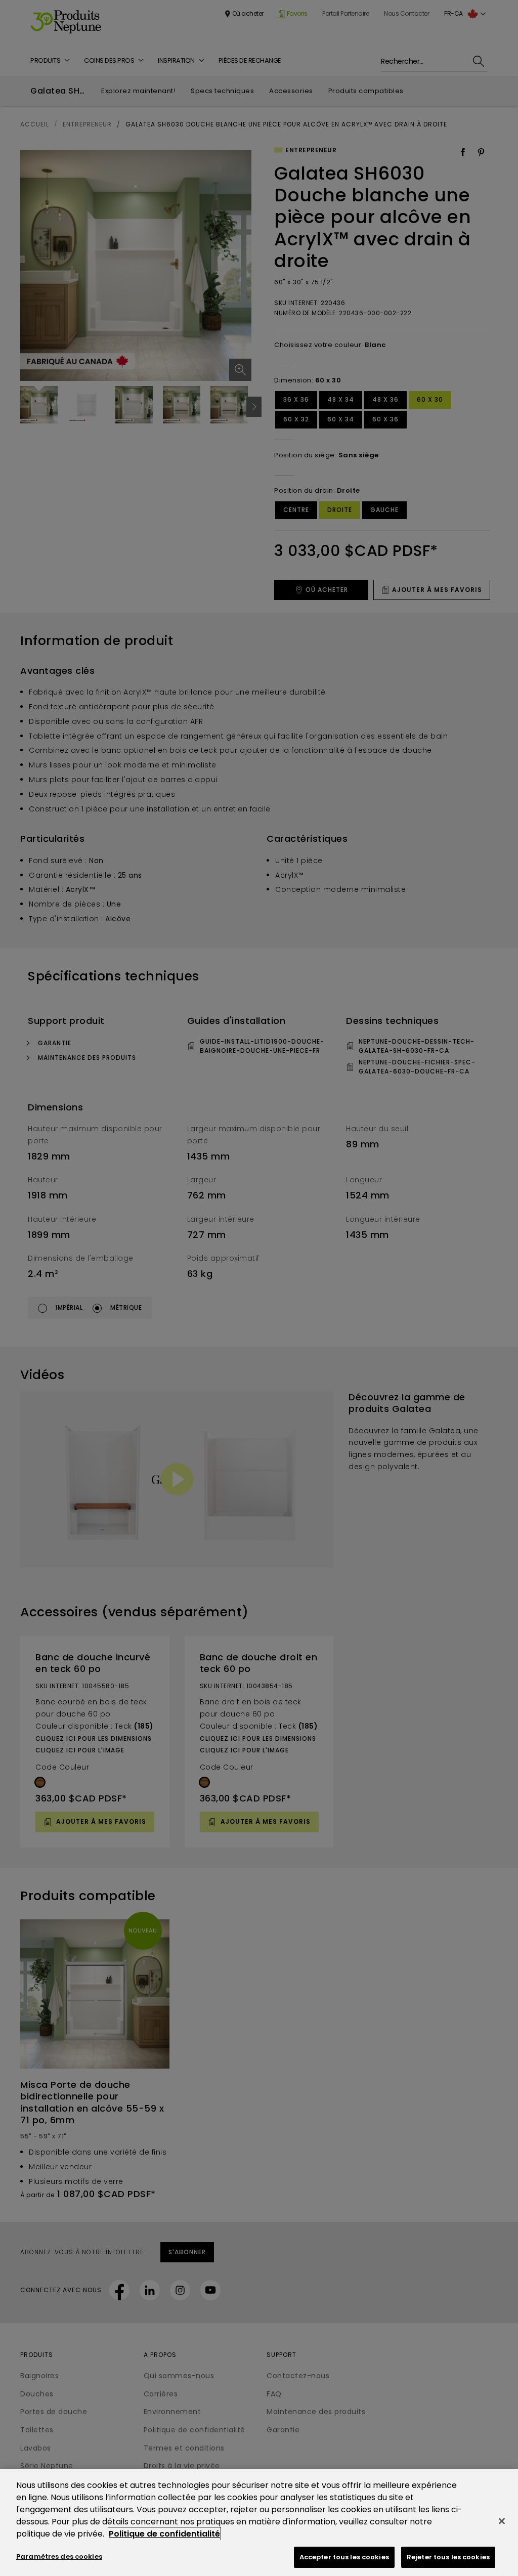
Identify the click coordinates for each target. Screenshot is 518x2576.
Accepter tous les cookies (344, 2557)
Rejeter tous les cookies (448, 2557)
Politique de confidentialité (164, 2534)
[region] (259, 2523)
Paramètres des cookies (59, 2557)
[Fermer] (502, 2521)
